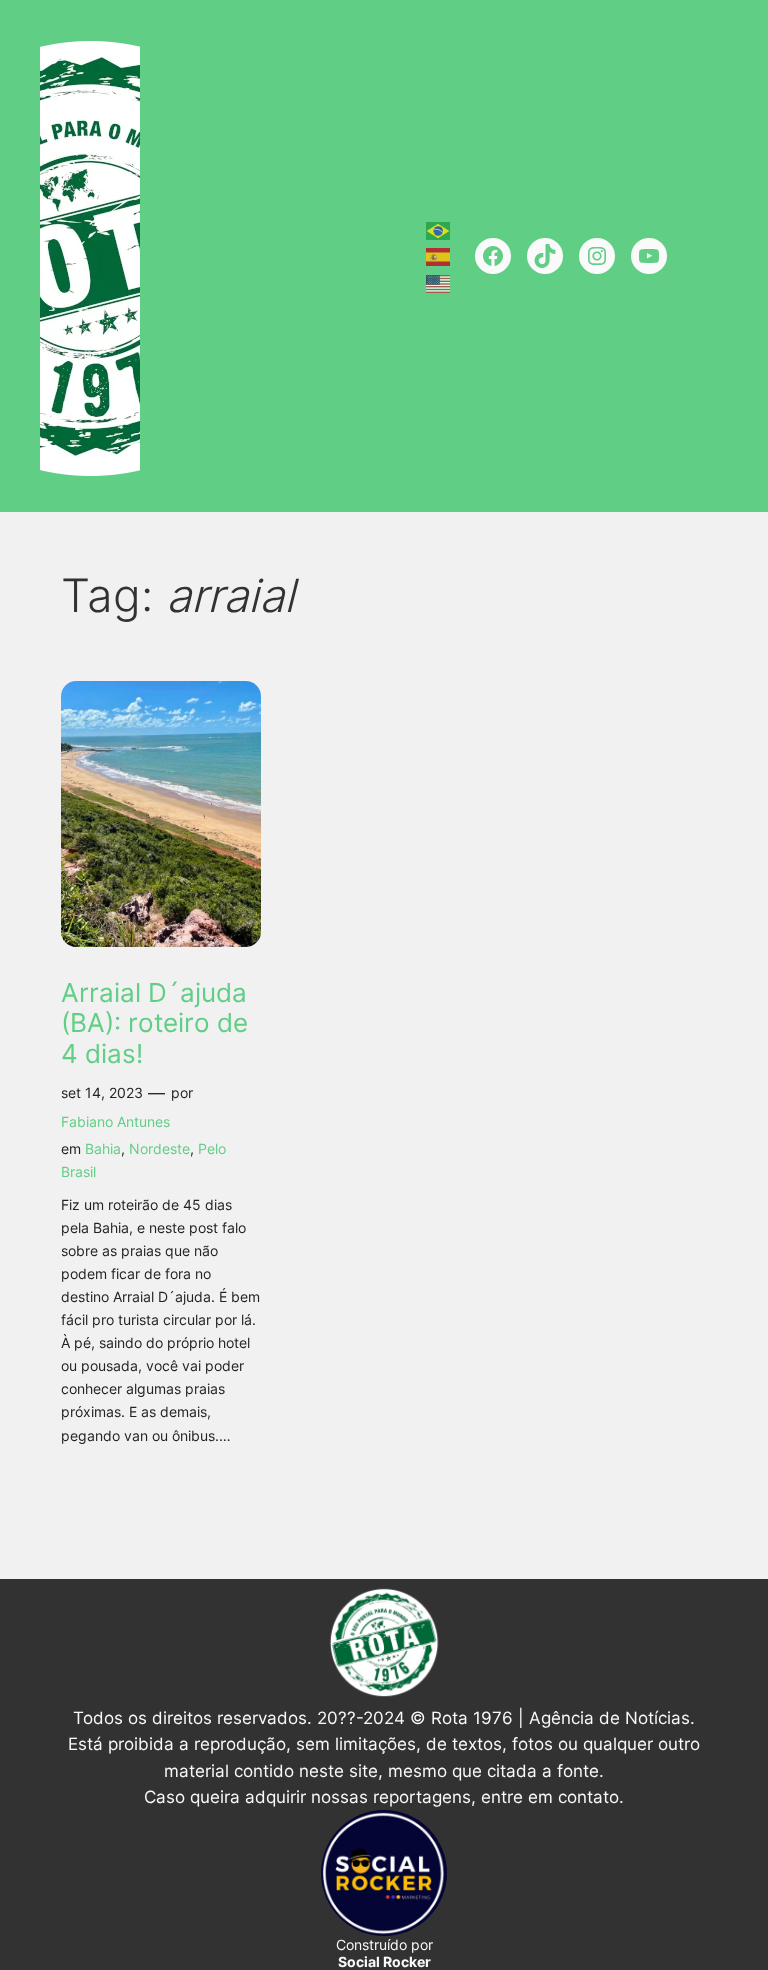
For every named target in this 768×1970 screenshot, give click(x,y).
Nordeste (159, 1148)
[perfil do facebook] (493, 256)
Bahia (103, 1148)
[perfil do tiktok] (545, 256)
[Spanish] (439, 256)
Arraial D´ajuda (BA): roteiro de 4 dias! (154, 1024)
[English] (439, 282)
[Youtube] (649, 256)
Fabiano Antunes (115, 1121)
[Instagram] (597, 256)
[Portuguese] (439, 229)
